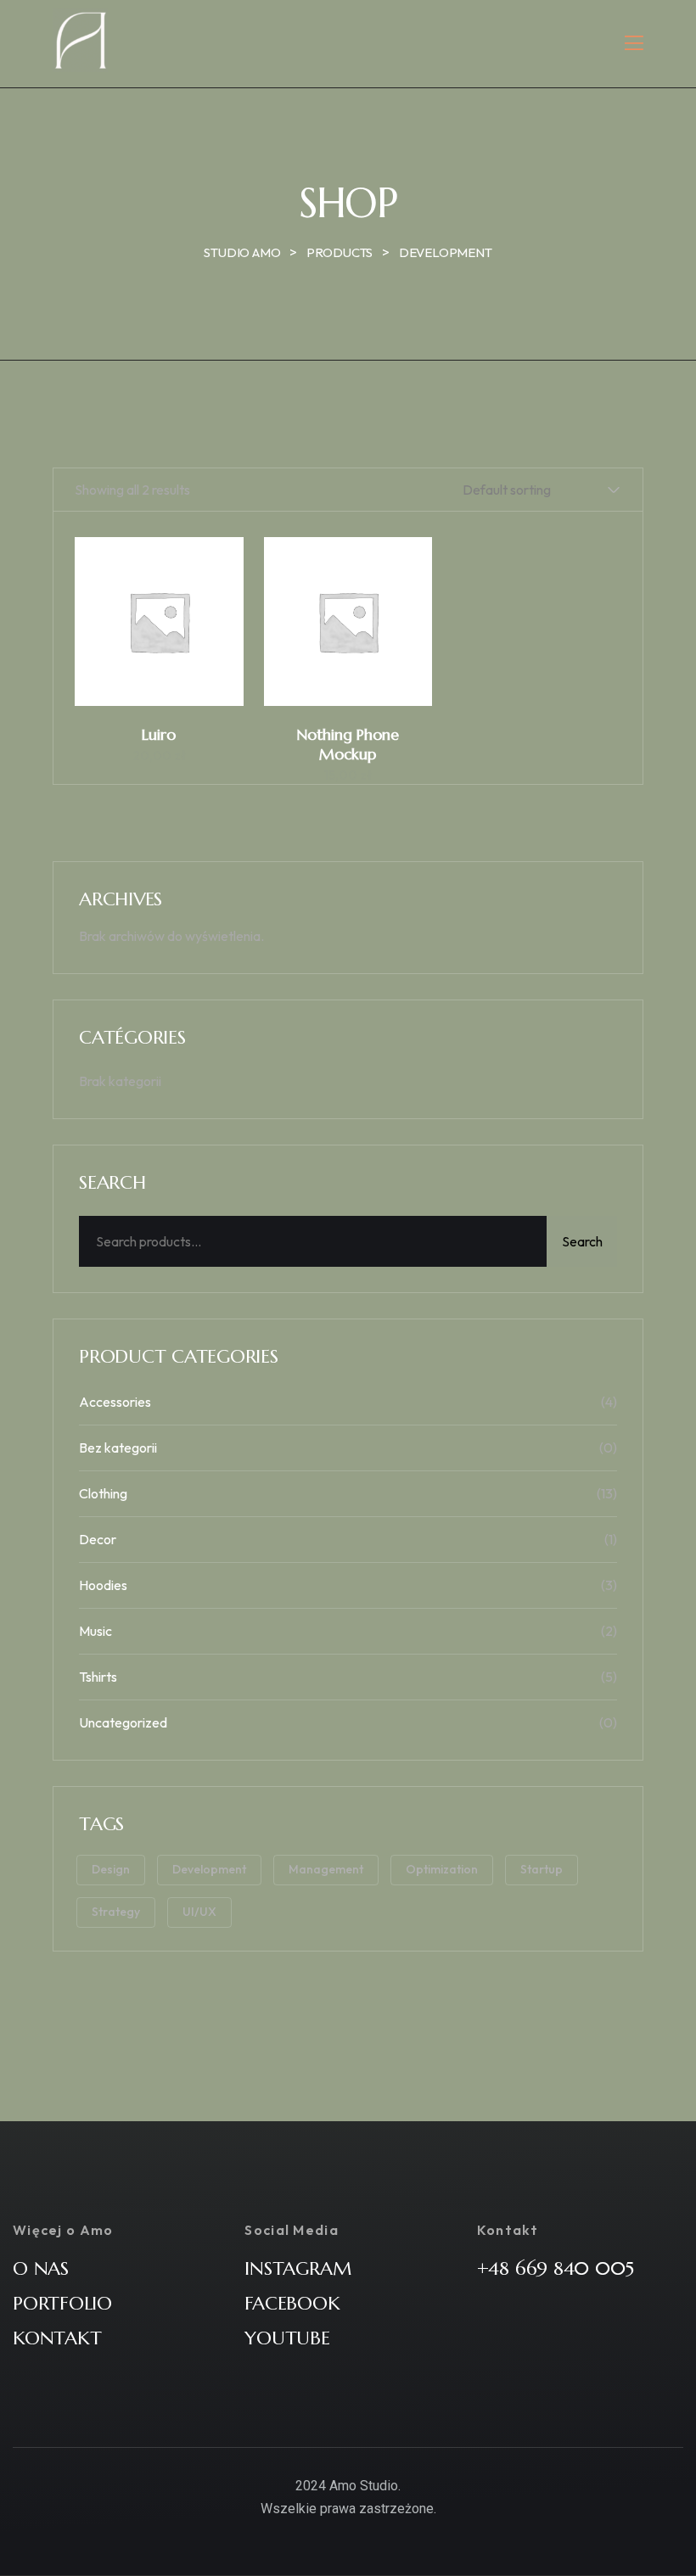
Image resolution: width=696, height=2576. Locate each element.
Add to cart (167, 630)
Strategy (116, 1912)
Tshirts (98, 1677)
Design (111, 1869)
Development (209, 1869)
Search (582, 1241)
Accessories (115, 1402)
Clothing (103, 1493)
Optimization (442, 1869)
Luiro (159, 734)
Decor (98, 1539)
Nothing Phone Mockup (348, 744)
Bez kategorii (118, 1448)
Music (95, 1631)
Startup (542, 1869)
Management (326, 1869)
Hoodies (103, 1585)
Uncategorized (123, 1722)
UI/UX (199, 1912)
